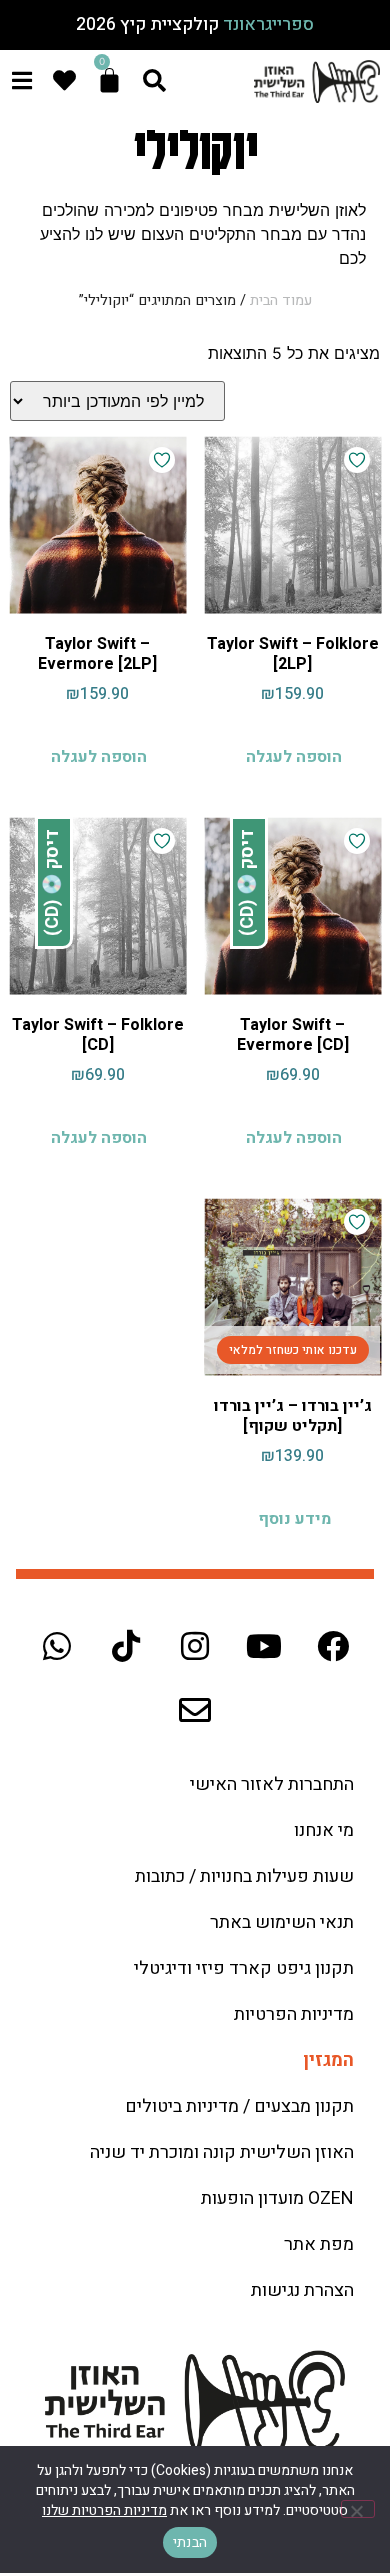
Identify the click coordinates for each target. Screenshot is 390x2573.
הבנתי (190, 2542)
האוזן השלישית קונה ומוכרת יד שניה (222, 2152)
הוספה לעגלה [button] (294, 757)
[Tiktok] (126, 1646)
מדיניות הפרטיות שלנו (104, 2510)
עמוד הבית (281, 300)
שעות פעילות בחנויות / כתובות (244, 1876)
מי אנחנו (324, 1830)
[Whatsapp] (57, 1646)
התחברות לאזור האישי (272, 1784)
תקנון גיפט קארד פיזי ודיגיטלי (244, 1968)
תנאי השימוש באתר (282, 1922)
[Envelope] (195, 1710)
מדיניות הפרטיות (294, 2014)
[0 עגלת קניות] (109, 80)
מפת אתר (319, 2244)
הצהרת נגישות (302, 2290)
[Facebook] (333, 1646)
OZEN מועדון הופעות (277, 2198)
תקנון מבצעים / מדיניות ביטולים (239, 2106)
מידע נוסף (294, 1519)
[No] (358, 2509)
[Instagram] (195, 1646)
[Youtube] (264, 1646)
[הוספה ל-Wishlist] (357, 460)
